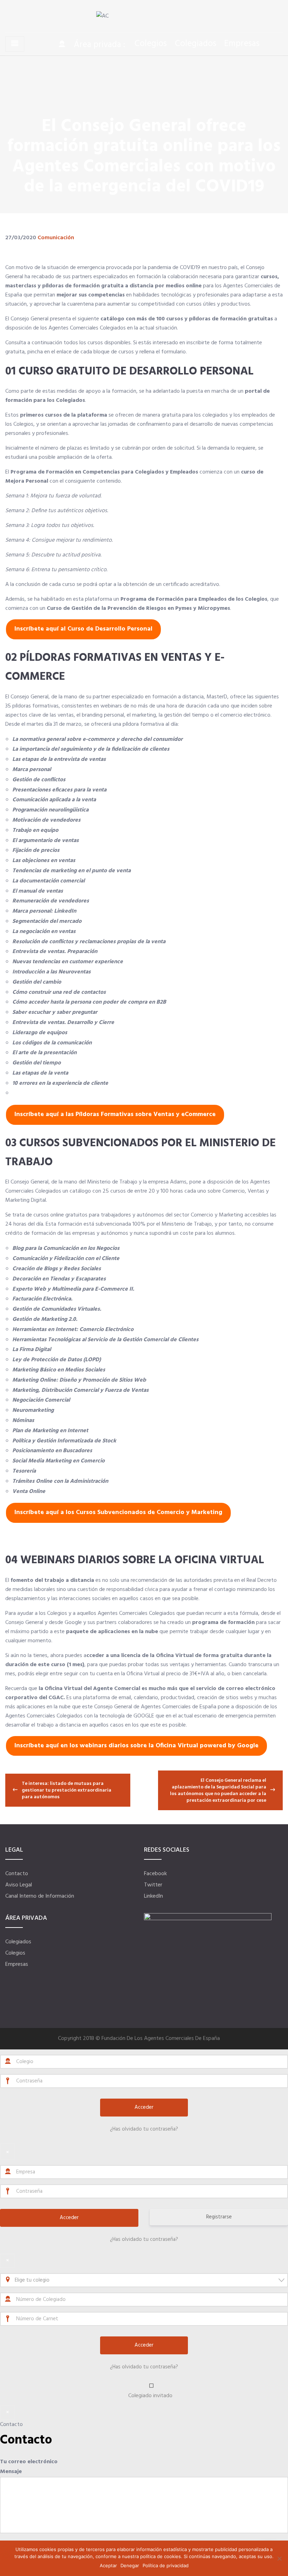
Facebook (155, 1874)
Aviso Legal (19, 1885)
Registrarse (219, 2217)
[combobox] (144, 2280)
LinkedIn (153, 1896)
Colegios (151, 44)
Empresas (242, 44)
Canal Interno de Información (40, 1896)
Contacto (17, 1874)
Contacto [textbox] (26, 2440)
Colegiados (196, 44)
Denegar (130, 2565)
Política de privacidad (166, 2565)
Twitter (153, 1885)
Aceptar (108, 2565)
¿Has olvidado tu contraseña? (144, 2129)
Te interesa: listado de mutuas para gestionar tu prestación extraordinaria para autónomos (67, 1790)
